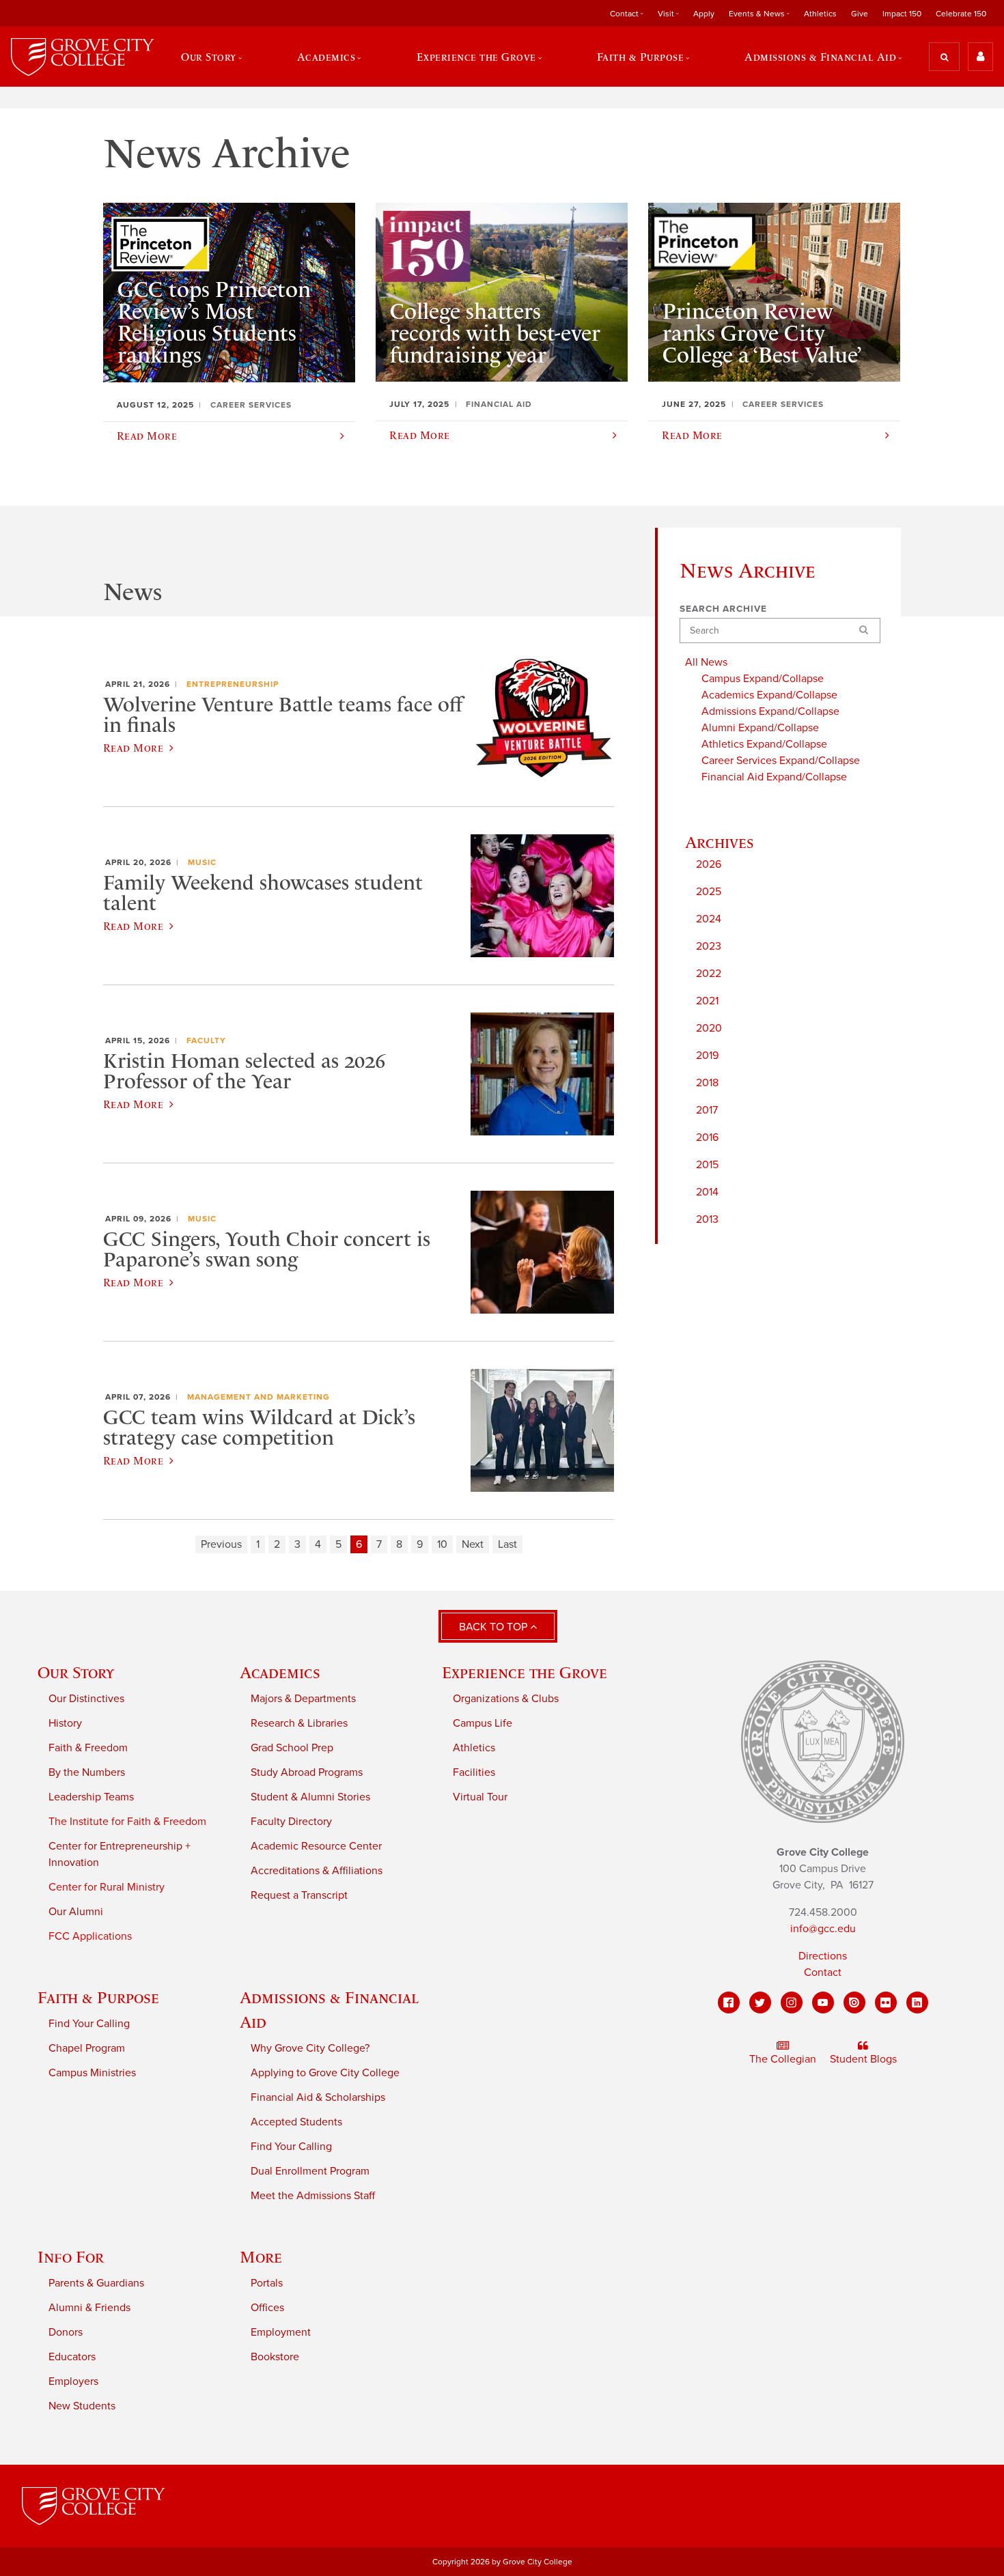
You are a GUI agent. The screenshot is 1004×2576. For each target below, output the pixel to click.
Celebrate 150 (961, 14)
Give (860, 14)
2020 (709, 1028)
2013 (707, 1219)
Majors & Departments (303, 1699)
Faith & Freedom (88, 1748)
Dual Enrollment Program (310, 2171)
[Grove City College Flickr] (886, 2002)
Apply (704, 14)
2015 (707, 1165)
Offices (267, 2308)
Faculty (206, 1041)
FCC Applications (90, 1936)
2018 (707, 1083)
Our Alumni (76, 1912)
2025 (709, 892)
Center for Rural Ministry (107, 1887)
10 (442, 1544)
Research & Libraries (299, 1723)
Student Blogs (863, 2059)
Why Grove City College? (310, 2048)
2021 (707, 1001)
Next (473, 1544)
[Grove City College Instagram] (792, 2002)
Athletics (820, 14)
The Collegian (783, 2059)
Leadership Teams (91, 1797)
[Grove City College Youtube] (823, 2002)
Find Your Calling (89, 2024)
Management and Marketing (259, 1397)
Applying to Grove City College (325, 2073)
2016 (707, 1137)
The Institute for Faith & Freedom (127, 1822)
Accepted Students (296, 2122)
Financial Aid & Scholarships (318, 2097)
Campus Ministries (92, 2073)
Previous (221, 1544)
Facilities (474, 1772)
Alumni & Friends (89, 2308)
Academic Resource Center (316, 1846)
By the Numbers (87, 1772)
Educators (72, 2357)
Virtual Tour (480, 1797)
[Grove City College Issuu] (854, 2002)
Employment (281, 2332)
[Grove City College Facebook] (729, 2002)
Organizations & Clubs (506, 1699)
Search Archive (723, 609)
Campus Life (483, 1723)
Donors (66, 2332)
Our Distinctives (86, 1699)
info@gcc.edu (823, 1929)
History (65, 1723)
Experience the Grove (525, 1672)
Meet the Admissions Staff (313, 2196)
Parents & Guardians (96, 2283)
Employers (73, 2381)
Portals (267, 2283)
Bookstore (275, 2357)
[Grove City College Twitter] (760, 2002)
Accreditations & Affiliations (317, 1871)
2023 (709, 946)
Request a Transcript (299, 1895)
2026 (709, 864)
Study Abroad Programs (307, 1772)
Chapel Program (87, 2048)
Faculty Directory (291, 1822)
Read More (133, 748)
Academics (280, 1672)
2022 (709, 974)
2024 (709, 919)
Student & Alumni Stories (310, 1797)
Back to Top (494, 1627)
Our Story (76, 1672)
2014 (707, 1192)
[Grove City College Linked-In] (917, 2002)
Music (202, 862)
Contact (823, 1972)
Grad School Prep (292, 1748)
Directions (823, 1956)
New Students (82, 2406)
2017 (707, 1110)
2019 (707, 1056)
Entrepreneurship (233, 684)
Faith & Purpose (98, 1997)
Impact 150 (902, 14)
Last (507, 1544)
